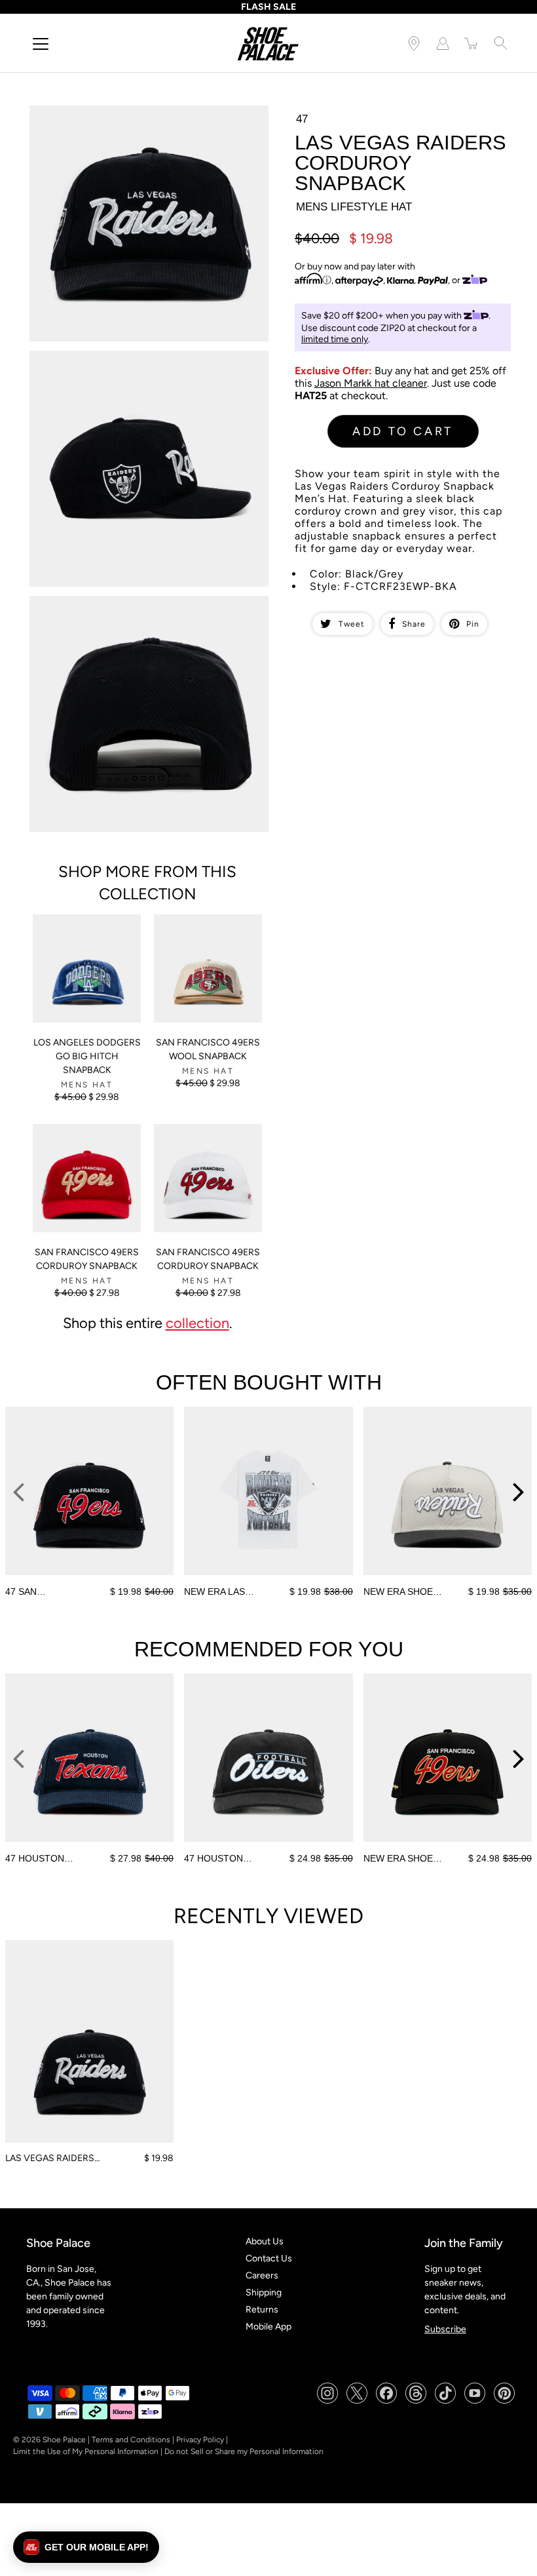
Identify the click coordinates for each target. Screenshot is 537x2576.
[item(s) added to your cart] (472, 43)
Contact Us (269, 2258)
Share (414, 624)
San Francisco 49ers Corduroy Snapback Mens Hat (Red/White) (86, 1141)
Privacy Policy (200, 2440)
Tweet (352, 624)
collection (197, 1323)
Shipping (264, 2293)
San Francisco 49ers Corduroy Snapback (87, 1259)
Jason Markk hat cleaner (371, 383)
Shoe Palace (64, 2440)
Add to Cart (403, 431)
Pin (473, 624)
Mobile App (268, 2327)
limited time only (335, 339)
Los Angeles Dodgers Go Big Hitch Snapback (87, 1056)
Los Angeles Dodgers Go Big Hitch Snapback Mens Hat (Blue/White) (85, 931)
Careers (262, 2275)
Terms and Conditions (131, 2440)
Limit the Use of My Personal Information (86, 2451)
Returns (262, 2310)
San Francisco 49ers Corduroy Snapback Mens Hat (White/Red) (207, 1141)
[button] (86, 2547)
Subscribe (445, 2329)
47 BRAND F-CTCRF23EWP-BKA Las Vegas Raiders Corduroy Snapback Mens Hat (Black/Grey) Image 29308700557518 (136, 122)
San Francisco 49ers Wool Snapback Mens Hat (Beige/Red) (207, 931)
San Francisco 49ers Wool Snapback (208, 1049)
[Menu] (41, 44)
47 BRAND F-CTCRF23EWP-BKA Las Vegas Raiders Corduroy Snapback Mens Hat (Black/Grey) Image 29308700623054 (136, 613)
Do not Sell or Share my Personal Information (244, 2451)
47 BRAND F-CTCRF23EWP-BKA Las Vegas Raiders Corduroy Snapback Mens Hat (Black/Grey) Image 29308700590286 (136, 367)
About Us (265, 2241)
